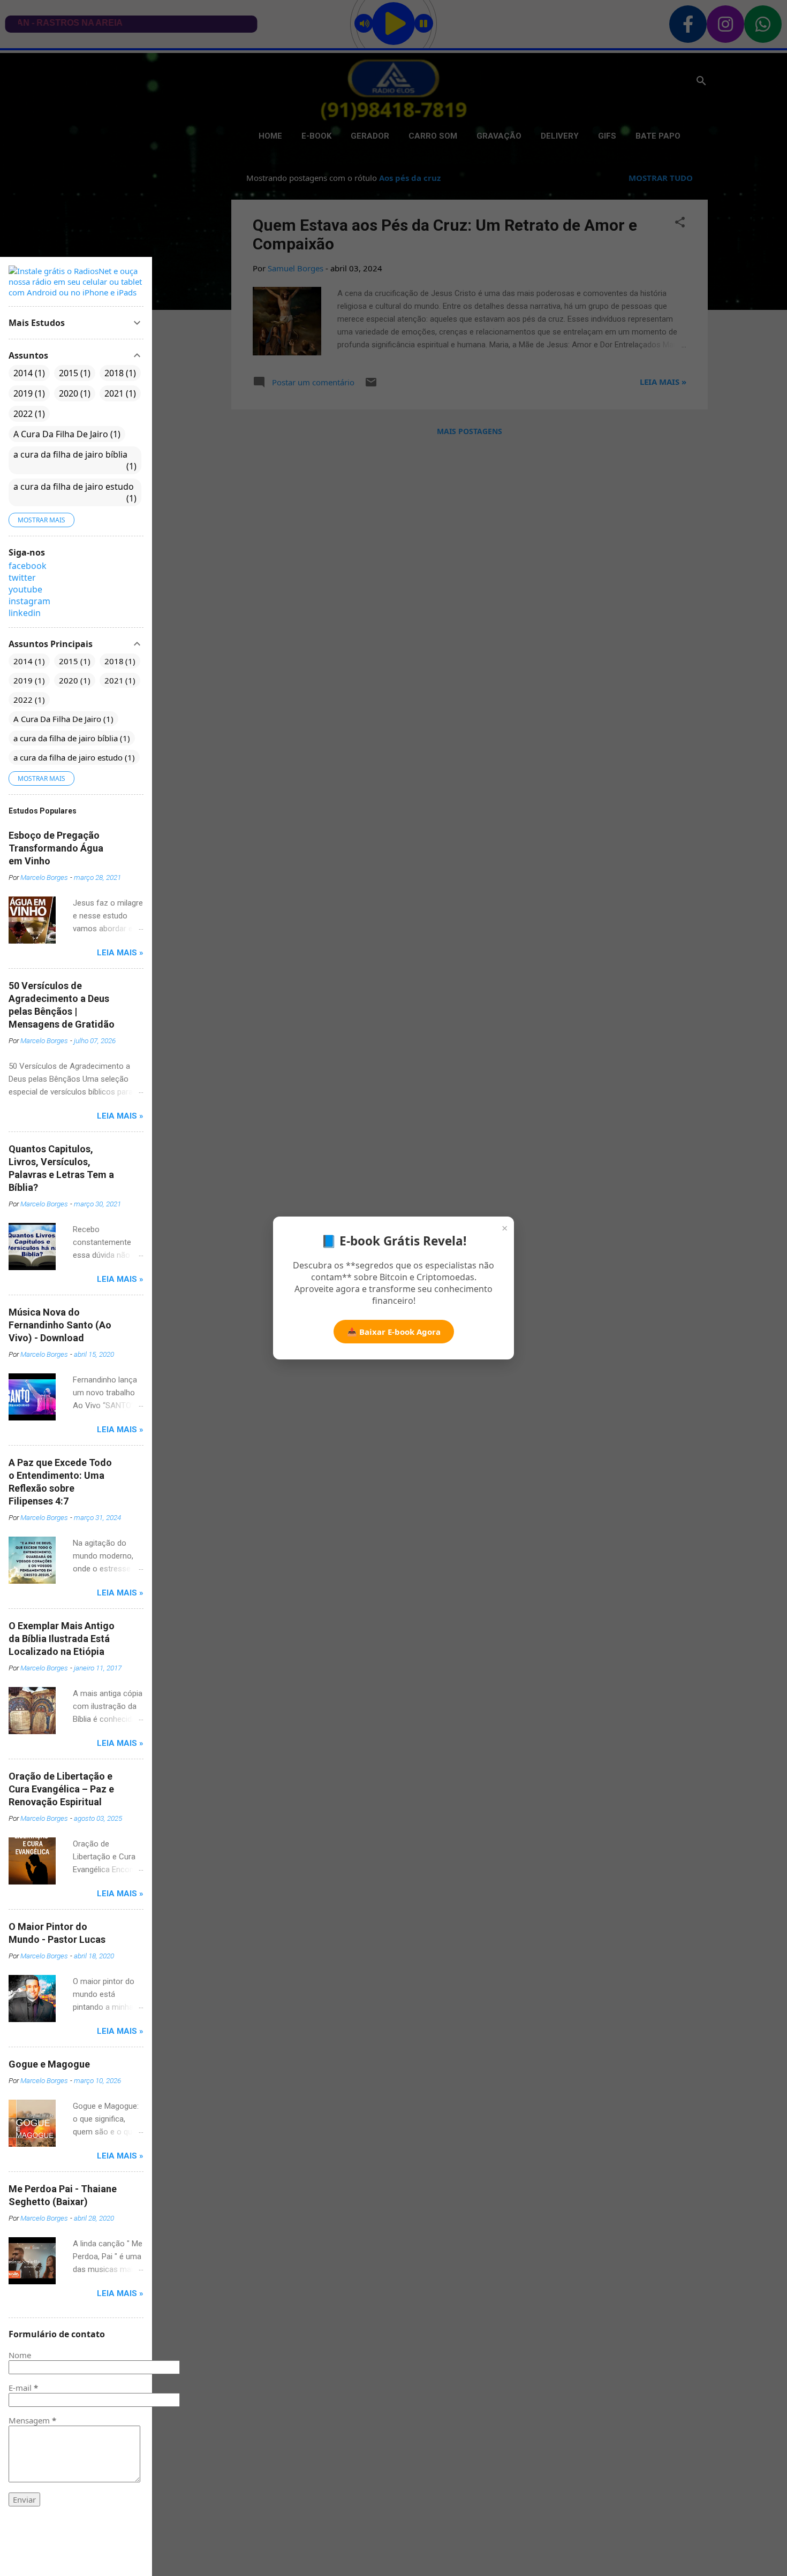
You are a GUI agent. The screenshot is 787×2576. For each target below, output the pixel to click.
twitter (22, 577)
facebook (28, 566)
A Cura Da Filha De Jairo (66, 434)
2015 (73, 373)
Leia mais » (120, 953)
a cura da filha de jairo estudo (74, 492)
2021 (119, 393)
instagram (29, 601)
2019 (28, 393)
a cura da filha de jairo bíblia (74, 460)
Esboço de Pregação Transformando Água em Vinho (56, 848)
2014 (28, 373)
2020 (73, 393)
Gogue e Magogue (49, 2064)
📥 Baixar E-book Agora (394, 1332)
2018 (119, 373)
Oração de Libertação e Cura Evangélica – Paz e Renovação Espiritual (61, 1789)
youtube (25, 589)
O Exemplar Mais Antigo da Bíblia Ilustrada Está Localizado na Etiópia (62, 1639)
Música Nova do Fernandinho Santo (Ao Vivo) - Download (60, 1325)
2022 (28, 414)
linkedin (25, 613)
